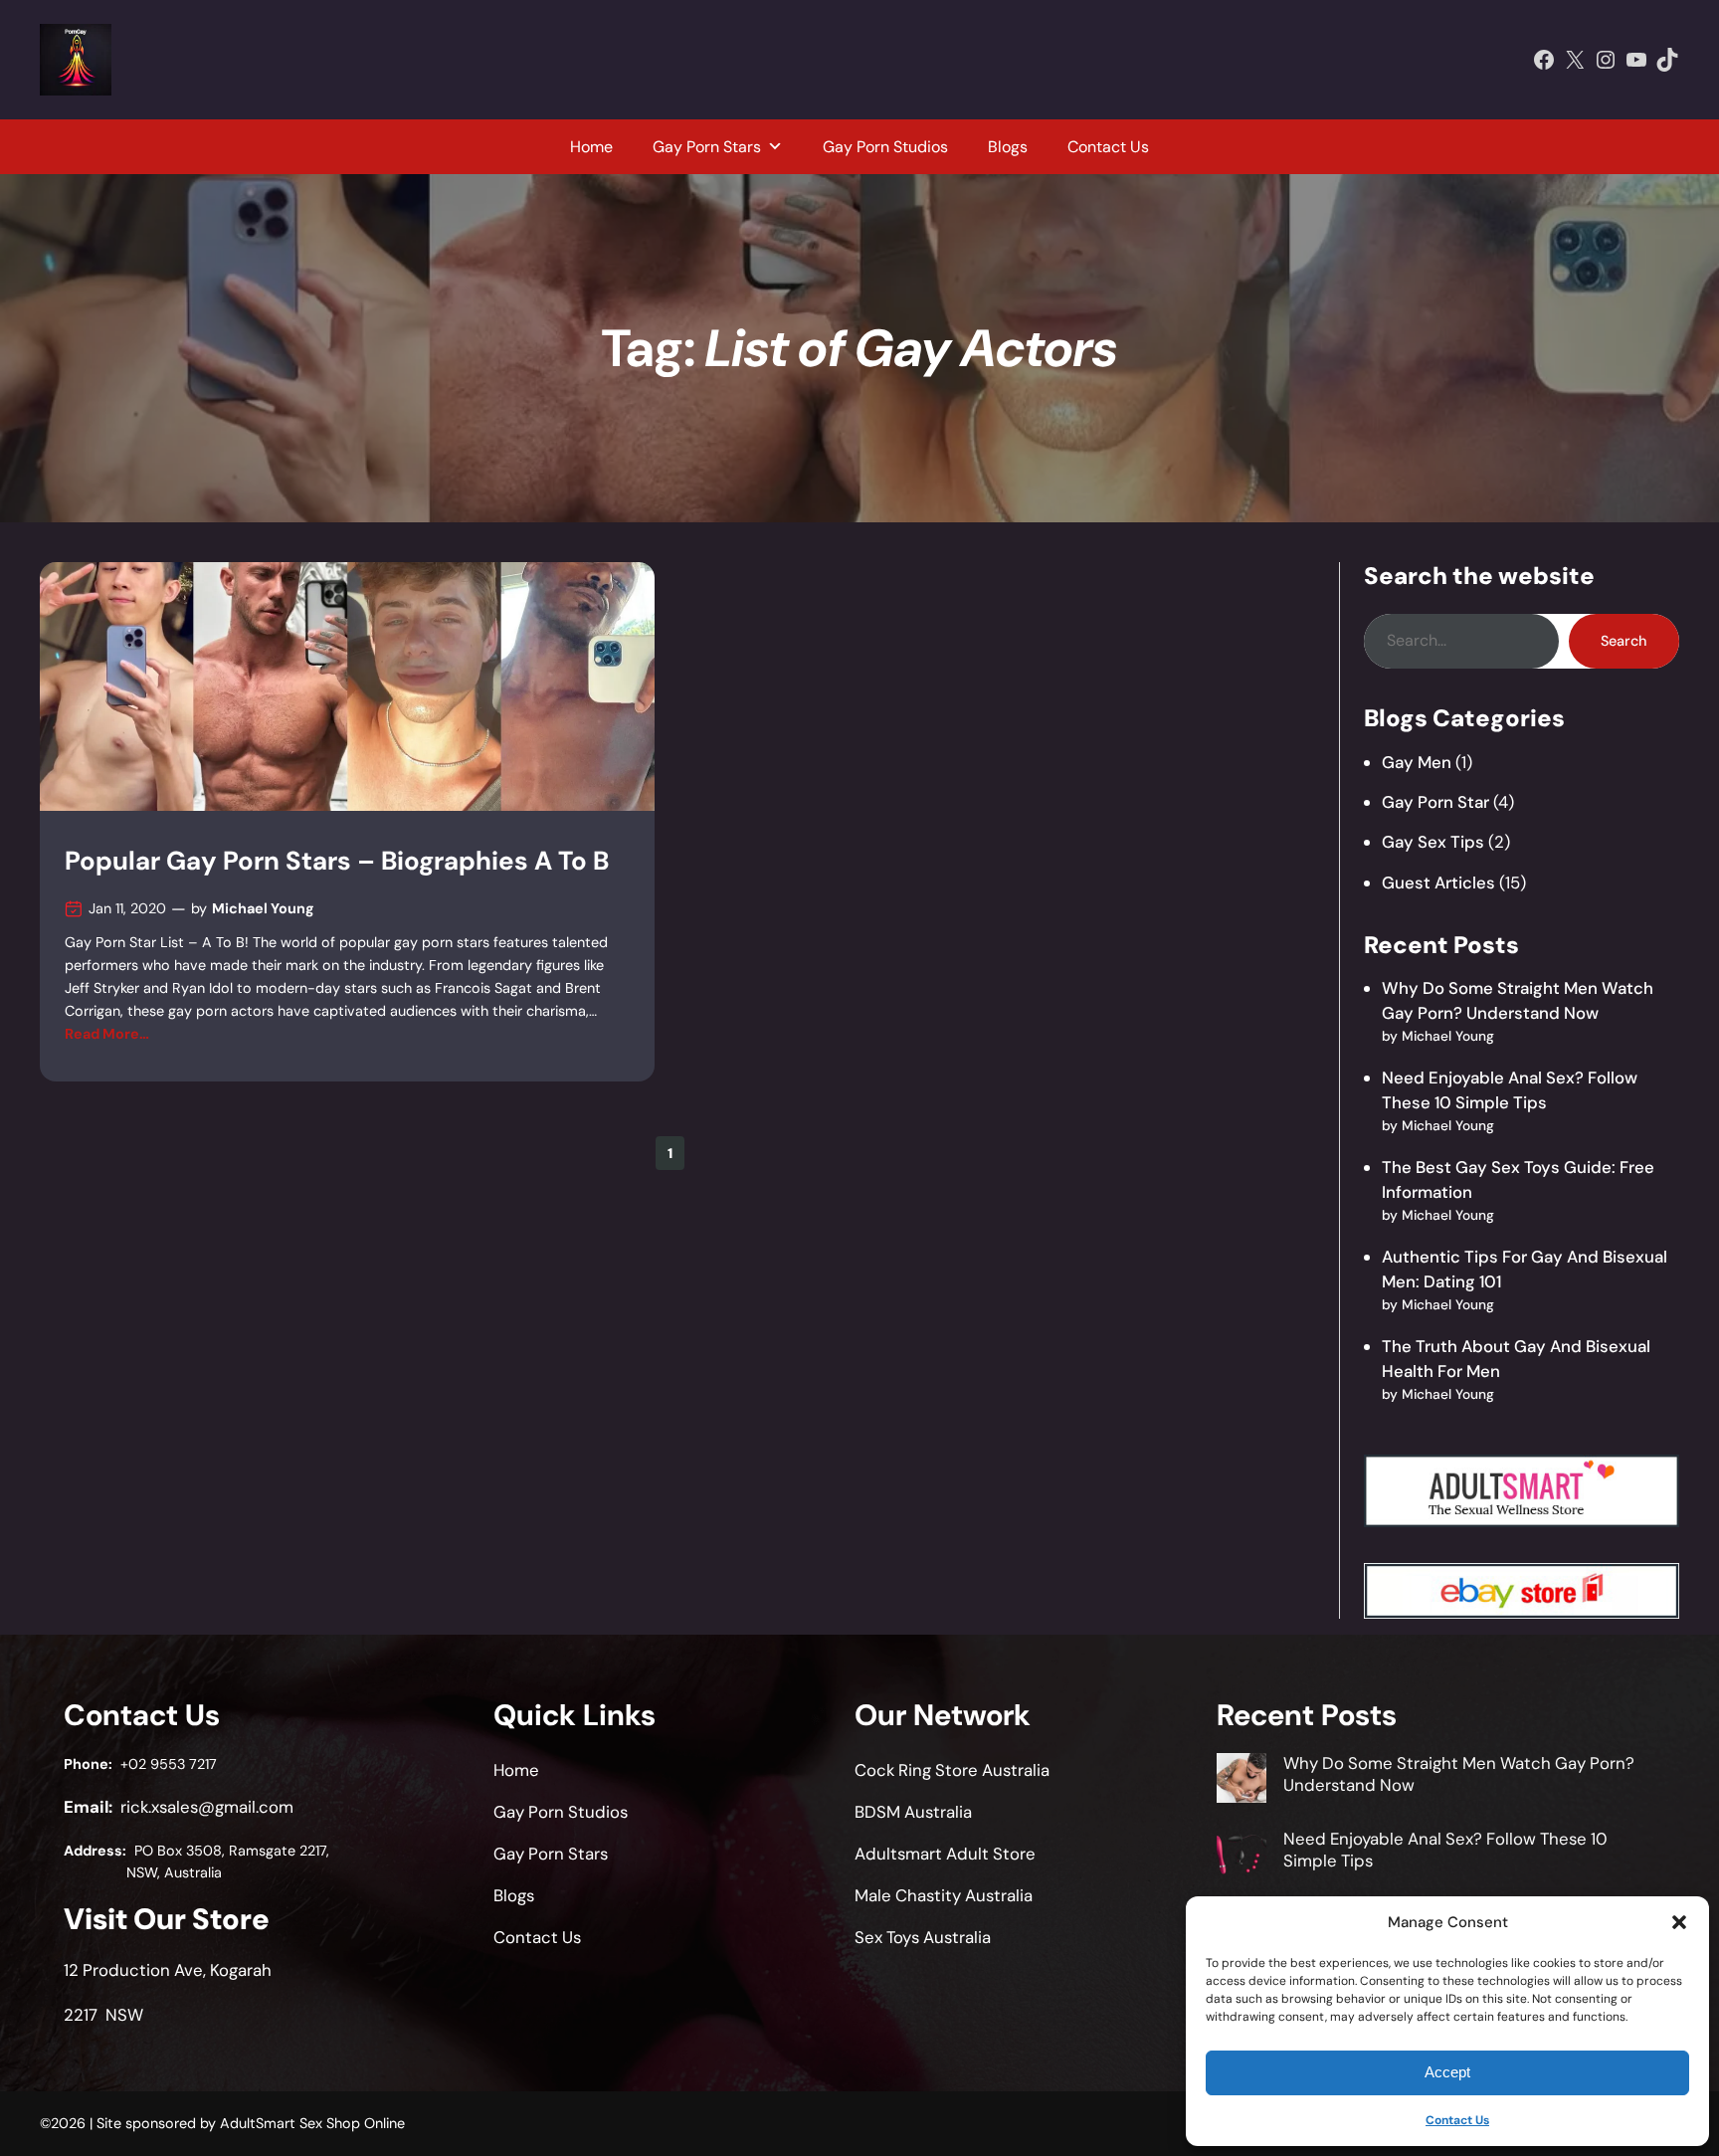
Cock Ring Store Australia (952, 1770)
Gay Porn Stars (707, 147)
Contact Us (1457, 2120)
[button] (1679, 1922)
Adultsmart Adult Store (945, 1854)
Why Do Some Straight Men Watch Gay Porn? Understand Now (1459, 1774)
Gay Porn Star (1435, 802)
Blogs (1008, 147)
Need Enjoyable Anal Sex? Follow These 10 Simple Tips (1445, 1850)
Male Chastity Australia (944, 1895)
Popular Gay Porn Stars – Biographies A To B (337, 861)
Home (591, 147)
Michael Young (263, 908)
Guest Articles (1438, 882)
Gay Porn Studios (885, 147)
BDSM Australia (913, 1812)
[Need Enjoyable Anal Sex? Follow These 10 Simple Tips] (1241, 1857)
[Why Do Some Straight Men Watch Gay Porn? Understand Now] (1241, 1781)
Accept (1447, 2072)
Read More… (107, 1034)
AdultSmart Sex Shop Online (312, 2123)
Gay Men (1417, 762)
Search (1623, 641)
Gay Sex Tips (1433, 842)
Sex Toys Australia (923, 1937)
